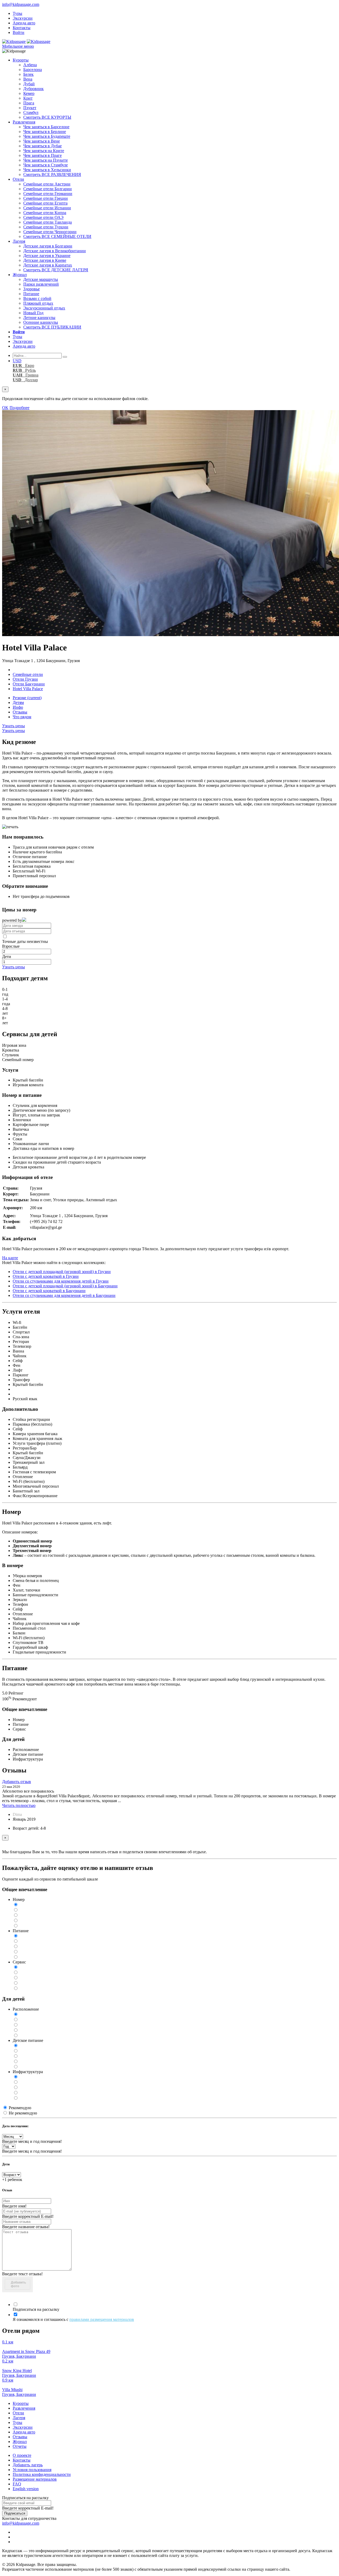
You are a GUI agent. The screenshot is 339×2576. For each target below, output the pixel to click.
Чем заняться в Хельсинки (47, 170)
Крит (28, 98)
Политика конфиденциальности (42, 2474)
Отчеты (20, 2446)
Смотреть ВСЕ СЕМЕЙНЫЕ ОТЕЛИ (57, 236)
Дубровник (34, 89)
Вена (28, 79)
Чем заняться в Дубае (43, 146)
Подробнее (19, 408)
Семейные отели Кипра (45, 213)
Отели (18, 179)
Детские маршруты (41, 279)
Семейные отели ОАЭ (43, 217)
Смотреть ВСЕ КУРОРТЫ (47, 117)
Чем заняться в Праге (43, 155)
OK (5, 408)
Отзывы (20, 712)
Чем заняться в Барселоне (46, 127)
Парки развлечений (41, 284)
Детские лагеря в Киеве (45, 260)
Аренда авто (24, 23)
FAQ (17, 2484)
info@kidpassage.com (21, 4)
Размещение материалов (35, 2479)
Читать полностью (19, 1805)
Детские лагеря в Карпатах (48, 265)
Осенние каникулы (41, 322)
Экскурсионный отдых (44, 308)
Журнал (20, 275)
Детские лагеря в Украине (47, 256)
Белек (28, 74)
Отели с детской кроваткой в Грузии (46, 1276)
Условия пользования (32, 2470)
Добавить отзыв (17, 1782)
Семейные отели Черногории (50, 232)
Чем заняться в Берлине (45, 132)
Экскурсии (23, 18)
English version (26, 2489)
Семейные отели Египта (45, 203)
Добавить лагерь (28, 2465)
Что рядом (22, 717)
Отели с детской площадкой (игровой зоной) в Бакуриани (65, 1286)
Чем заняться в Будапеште (47, 136)
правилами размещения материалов (102, 2319)
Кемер (29, 93)
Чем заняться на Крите (44, 151)
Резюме (27, 698)
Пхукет (30, 108)
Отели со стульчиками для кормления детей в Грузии (61, 1281)
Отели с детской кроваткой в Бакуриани (49, 1291)
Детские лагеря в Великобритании (55, 251)
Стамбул (31, 112)
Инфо (18, 707)
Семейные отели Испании (47, 208)
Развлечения (24, 122)
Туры (17, 13)
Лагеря (19, 241)
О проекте (22, 2455)
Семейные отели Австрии (47, 184)
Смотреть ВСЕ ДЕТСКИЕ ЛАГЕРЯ (56, 270)
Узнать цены (14, 726)
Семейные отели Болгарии (48, 189)
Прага (29, 103)
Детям (18, 702)
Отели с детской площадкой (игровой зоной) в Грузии (62, 1272)
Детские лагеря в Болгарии (48, 246)
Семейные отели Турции (46, 227)
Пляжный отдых (38, 303)
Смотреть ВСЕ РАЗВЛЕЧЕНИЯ (52, 174)
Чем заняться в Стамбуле (46, 165)
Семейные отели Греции (46, 198)
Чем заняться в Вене (42, 141)
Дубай (29, 84)
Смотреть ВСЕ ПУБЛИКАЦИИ (52, 327)
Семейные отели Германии (48, 194)
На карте (10, 1258)
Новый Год (33, 313)
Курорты (21, 60)
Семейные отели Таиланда (48, 222)
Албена (30, 65)
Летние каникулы (39, 318)
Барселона (33, 70)
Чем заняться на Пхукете (46, 160)
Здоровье (32, 289)
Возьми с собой (37, 298)
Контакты (22, 28)
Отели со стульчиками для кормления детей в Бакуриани (64, 1295)
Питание (31, 294)
